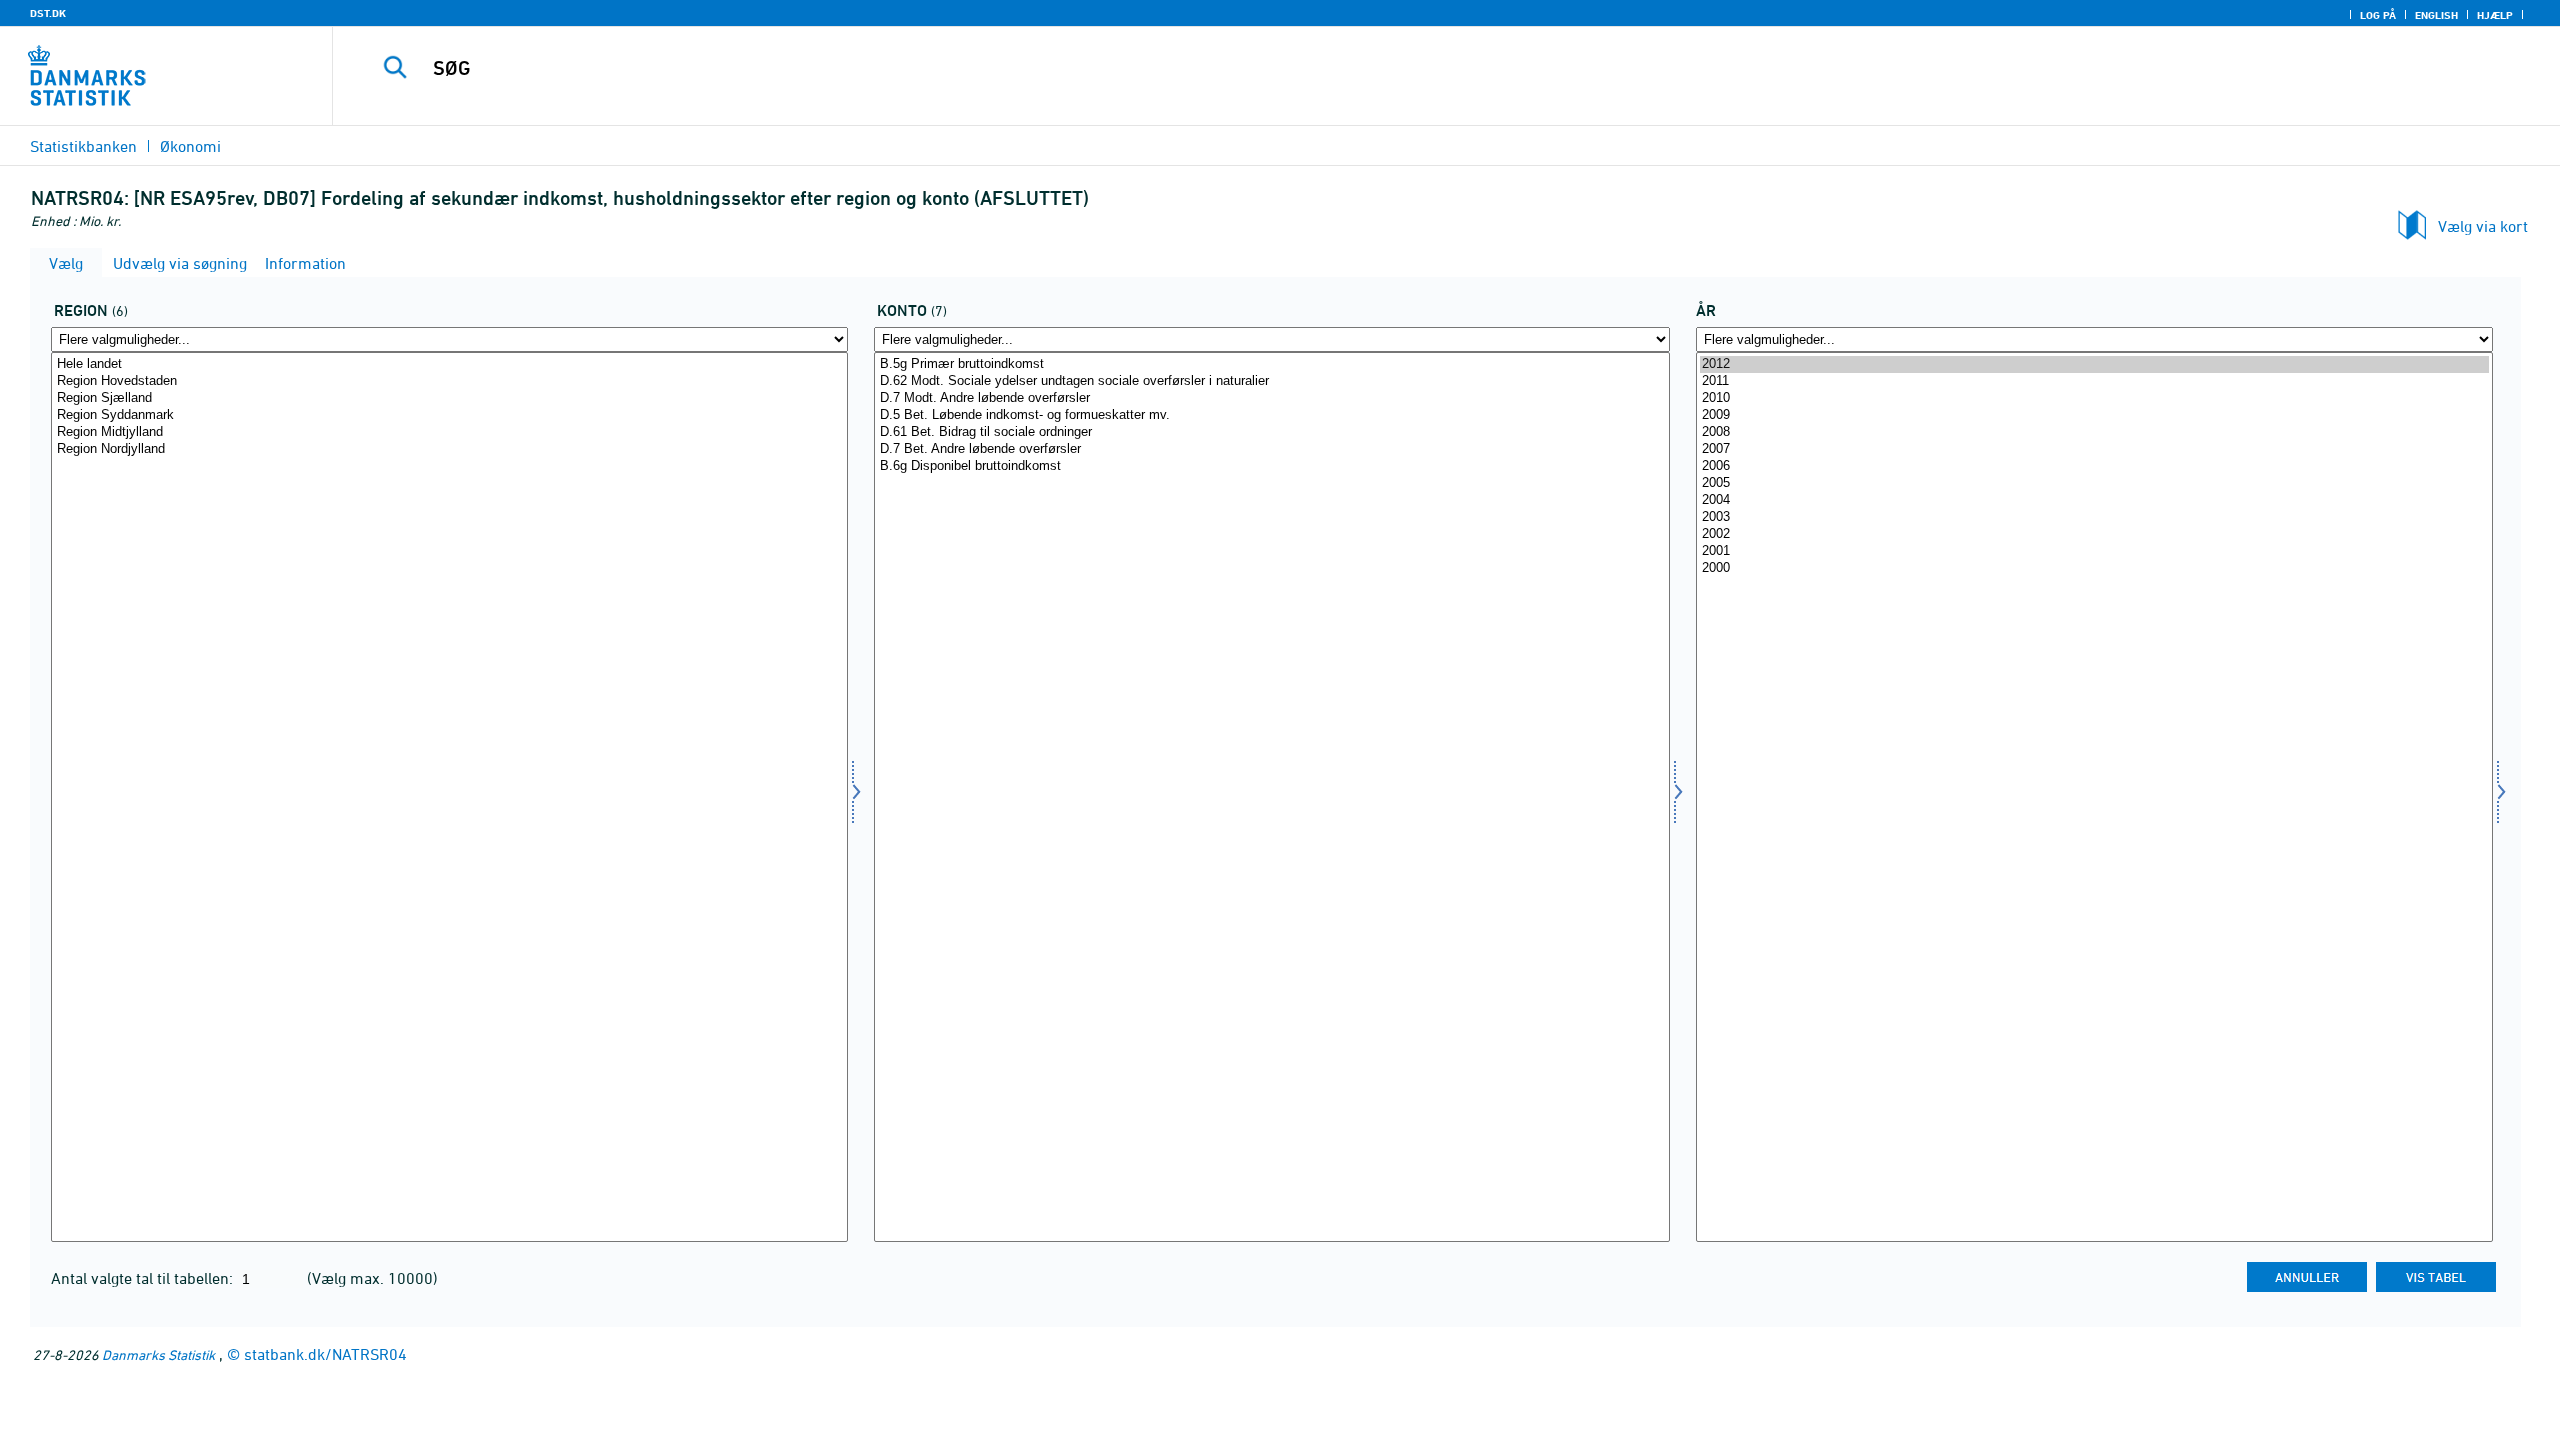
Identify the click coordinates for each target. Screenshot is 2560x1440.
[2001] (2094, 551)
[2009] (2094, 415)
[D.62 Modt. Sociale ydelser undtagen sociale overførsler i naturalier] (1272, 381)
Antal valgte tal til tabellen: (144, 1278)
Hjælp (2495, 15)
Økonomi (190, 146)
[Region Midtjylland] (449, 432)
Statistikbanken (83, 146)
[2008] (2094, 432)
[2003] (2094, 517)
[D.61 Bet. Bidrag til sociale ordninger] (1272, 432)
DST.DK (48, 13)
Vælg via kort (2483, 226)
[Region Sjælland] (449, 398)
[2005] (2094, 483)
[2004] (2094, 500)
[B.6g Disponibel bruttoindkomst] (1272, 466)
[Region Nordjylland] (449, 449)
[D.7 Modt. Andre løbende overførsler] (1272, 398)
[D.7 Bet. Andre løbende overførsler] (1272, 449)
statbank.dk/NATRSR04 (325, 1354)
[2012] (2094, 364)
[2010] (2094, 398)
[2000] (2094, 568)
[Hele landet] (449, 364)
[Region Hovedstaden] (449, 381)
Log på (2378, 15)
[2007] (2094, 449)
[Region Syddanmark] (449, 415)
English (2436, 15)
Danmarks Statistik (158, 1354)
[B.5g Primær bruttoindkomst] (1272, 364)
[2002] (2094, 534)
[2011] (2094, 381)
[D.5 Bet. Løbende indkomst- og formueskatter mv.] (1272, 415)
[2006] (2094, 466)
